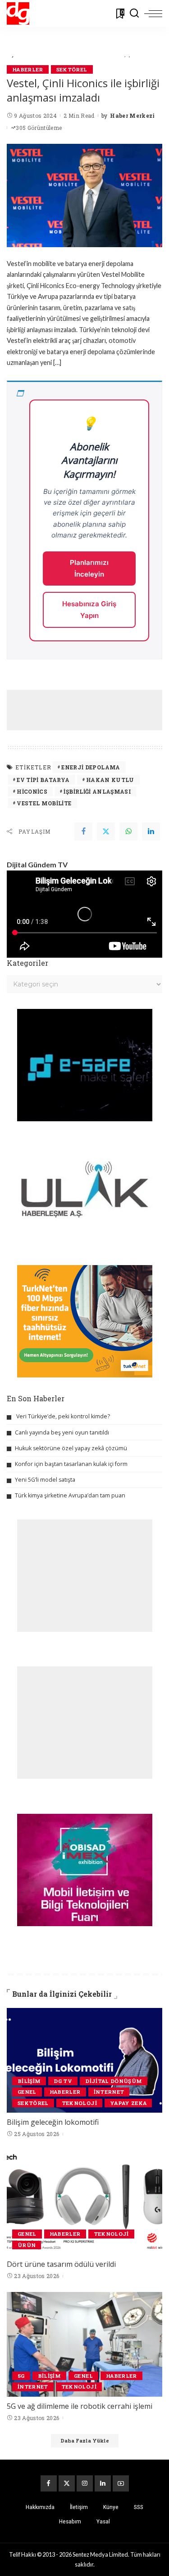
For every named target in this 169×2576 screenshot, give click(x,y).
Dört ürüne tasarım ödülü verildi (61, 2264)
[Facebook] (83, 831)
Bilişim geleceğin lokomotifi (53, 2122)
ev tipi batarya (43, 780)
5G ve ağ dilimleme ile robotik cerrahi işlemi (80, 2406)
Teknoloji (79, 2103)
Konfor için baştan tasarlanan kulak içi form (71, 1464)
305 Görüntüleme (39, 128)
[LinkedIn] (103, 2483)
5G (21, 2376)
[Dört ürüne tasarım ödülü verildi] (84, 2202)
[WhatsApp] (128, 831)
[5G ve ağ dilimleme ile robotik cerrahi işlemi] (84, 2344)
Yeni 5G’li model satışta (45, 1480)
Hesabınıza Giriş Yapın (89, 610)
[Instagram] (85, 2483)
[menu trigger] (153, 13)
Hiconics (32, 791)
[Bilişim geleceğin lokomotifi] (84, 2060)
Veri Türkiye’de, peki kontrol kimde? (63, 1416)
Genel (27, 2092)
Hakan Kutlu (110, 780)
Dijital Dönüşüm (114, 2081)
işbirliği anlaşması (97, 791)
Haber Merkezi (132, 115)
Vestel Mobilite (44, 803)
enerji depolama (91, 767)
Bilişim (29, 2081)
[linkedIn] (151, 831)
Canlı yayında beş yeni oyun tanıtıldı (62, 1432)
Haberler (28, 69)
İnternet (109, 2092)
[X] (67, 2483)
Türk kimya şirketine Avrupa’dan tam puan (70, 1495)
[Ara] (134, 13)
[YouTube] (121, 2483)
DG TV (63, 2081)
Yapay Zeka (128, 2103)
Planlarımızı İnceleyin (89, 568)
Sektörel (72, 69)
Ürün (27, 2245)
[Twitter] (106, 831)
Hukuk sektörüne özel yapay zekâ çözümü (71, 1448)
